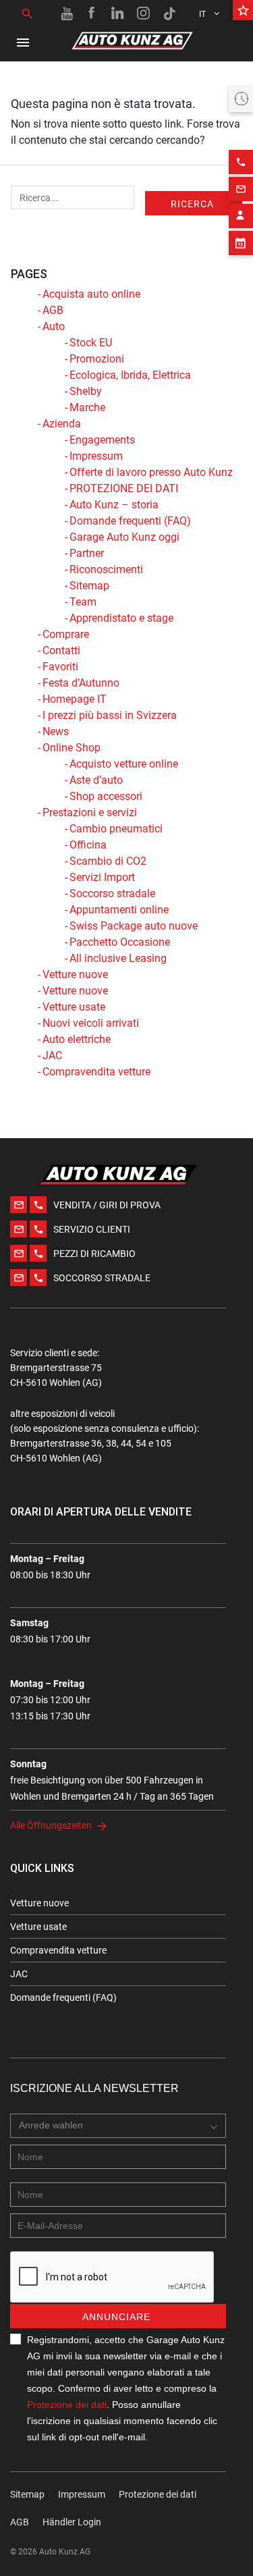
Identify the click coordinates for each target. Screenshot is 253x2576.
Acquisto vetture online (124, 764)
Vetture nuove (75, 974)
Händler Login (72, 2522)
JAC (52, 1055)
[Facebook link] (92, 14)
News (56, 731)
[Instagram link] (144, 14)
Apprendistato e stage (121, 618)
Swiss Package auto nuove (134, 926)
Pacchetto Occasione (120, 942)
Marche (87, 407)
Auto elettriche (77, 1039)
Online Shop (72, 748)
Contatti (61, 650)
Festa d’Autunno (81, 683)
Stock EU (91, 343)
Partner (87, 553)
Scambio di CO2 (108, 861)
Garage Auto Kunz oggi (124, 537)
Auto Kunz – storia (114, 505)
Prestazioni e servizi (90, 812)
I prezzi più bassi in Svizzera (110, 715)
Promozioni (97, 359)
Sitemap (89, 586)
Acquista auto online (91, 294)
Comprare (66, 634)
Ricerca (192, 204)
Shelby (86, 391)
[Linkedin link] (118, 14)
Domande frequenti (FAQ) (130, 521)
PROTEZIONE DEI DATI (124, 488)
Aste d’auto (96, 780)
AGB (53, 310)
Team (83, 602)
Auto (54, 326)
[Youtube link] (67, 14)
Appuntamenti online (119, 910)
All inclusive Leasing (118, 958)
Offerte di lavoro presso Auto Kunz (151, 472)
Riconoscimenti (106, 569)
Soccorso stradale (112, 893)
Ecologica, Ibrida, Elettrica (130, 375)
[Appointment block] (241, 243)
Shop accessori (106, 796)
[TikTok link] (169, 14)
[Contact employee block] (241, 216)
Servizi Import (102, 877)
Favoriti (60, 667)
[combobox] (118, 2126)
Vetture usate (74, 1007)
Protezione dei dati (67, 2405)
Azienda (62, 424)
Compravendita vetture (96, 1072)
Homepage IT (75, 699)
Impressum (96, 456)
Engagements (102, 440)
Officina (88, 845)
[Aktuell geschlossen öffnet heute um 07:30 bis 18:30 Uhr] (241, 99)
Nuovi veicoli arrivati (91, 1023)
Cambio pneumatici (116, 829)
